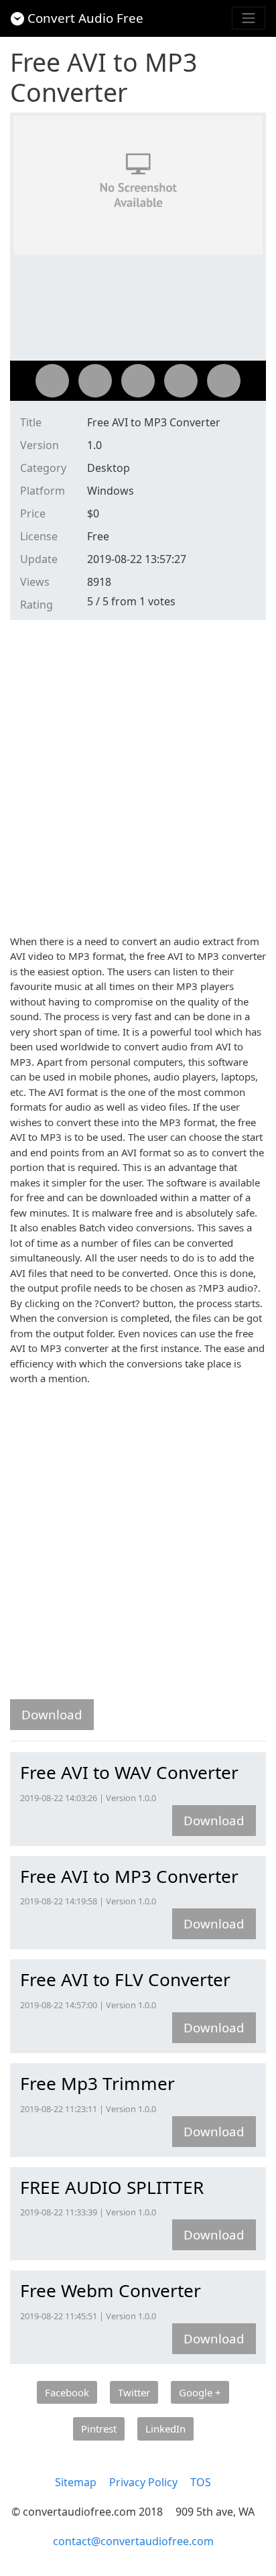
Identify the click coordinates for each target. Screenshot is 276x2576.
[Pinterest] (181, 381)
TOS (201, 2482)
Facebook (67, 2392)
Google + (200, 2392)
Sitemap (76, 2482)
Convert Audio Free (85, 18)
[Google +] (138, 381)
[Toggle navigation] (249, 18)
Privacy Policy (143, 2482)
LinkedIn (165, 2429)
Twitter (134, 2392)
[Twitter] (95, 381)
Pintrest (99, 2429)
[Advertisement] (138, 775)
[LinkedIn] (224, 381)
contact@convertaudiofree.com (133, 2541)
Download (52, 1714)
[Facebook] (52, 381)
